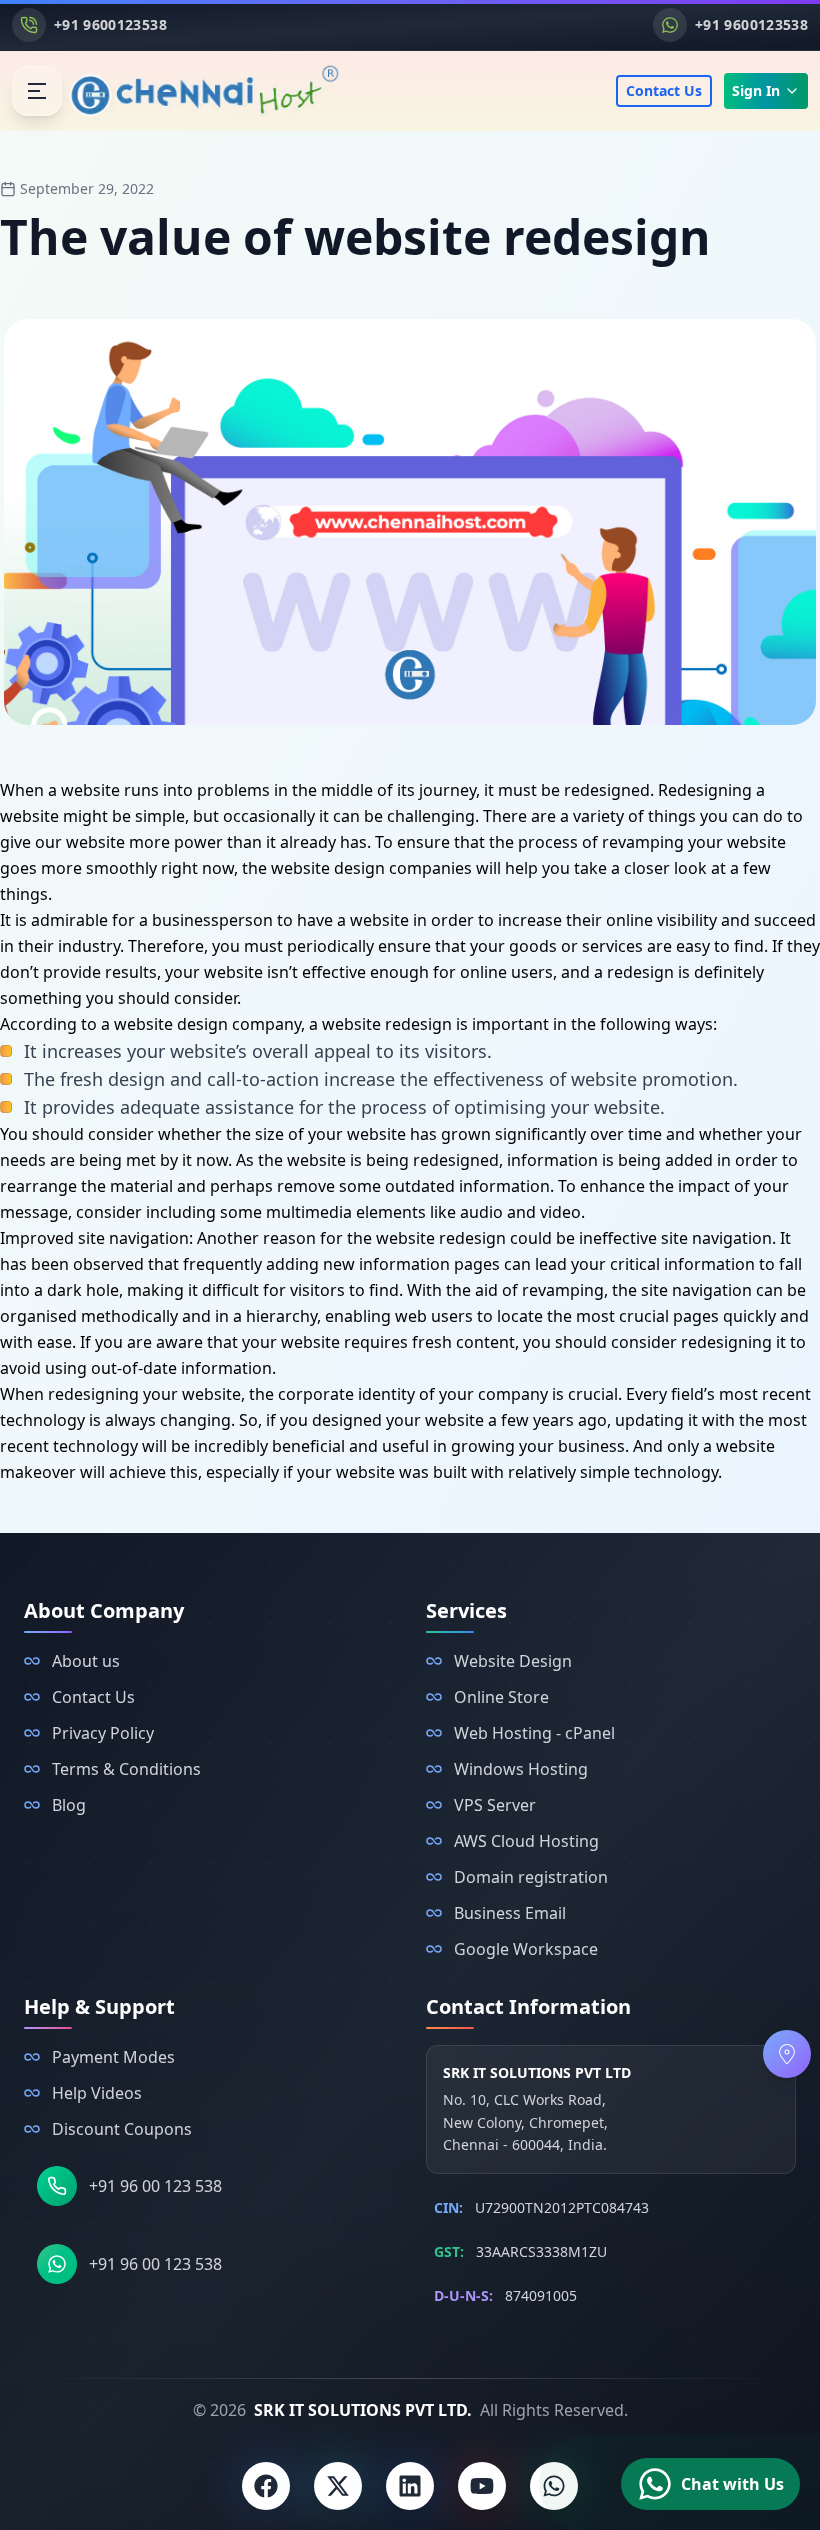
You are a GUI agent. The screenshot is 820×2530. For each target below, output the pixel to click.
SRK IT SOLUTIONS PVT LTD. (363, 2410)
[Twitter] (338, 2486)
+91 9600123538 (110, 24)
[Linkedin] (410, 2486)
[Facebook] (266, 2486)
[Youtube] (482, 2486)
